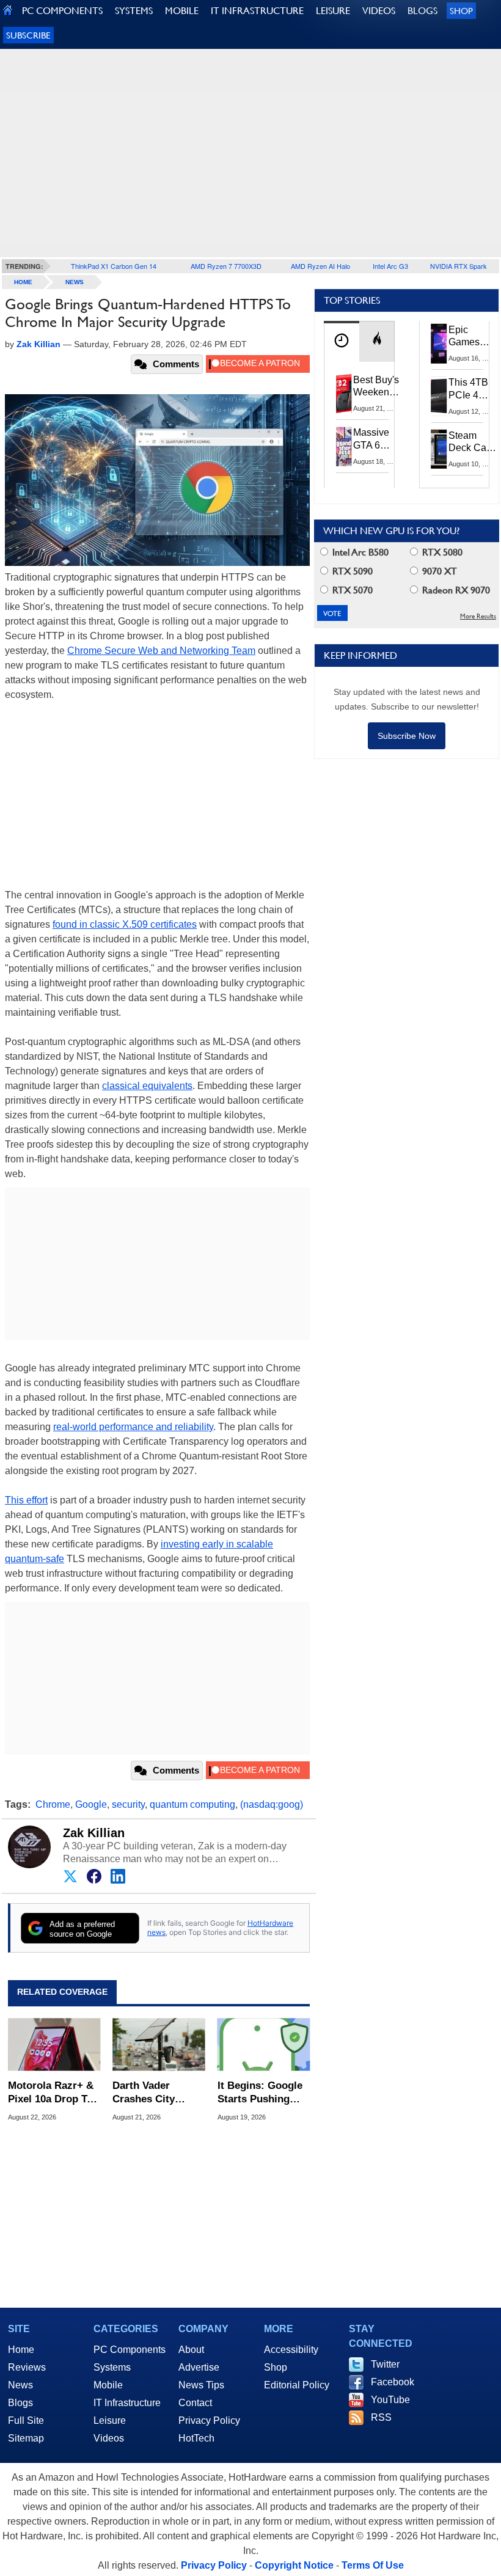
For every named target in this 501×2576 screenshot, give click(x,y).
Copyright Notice (294, 2565)
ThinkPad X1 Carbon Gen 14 (114, 266)
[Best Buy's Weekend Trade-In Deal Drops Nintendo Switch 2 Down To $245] (344, 394)
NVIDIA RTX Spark (459, 266)
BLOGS (422, 11)
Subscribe (28, 35)
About (191, 2350)
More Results (478, 616)
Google (91, 1804)
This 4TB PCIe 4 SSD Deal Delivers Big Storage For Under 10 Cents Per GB (470, 389)
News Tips (201, 2385)
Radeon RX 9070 (455, 590)
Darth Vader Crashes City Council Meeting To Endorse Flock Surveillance (155, 2093)
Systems (112, 2367)
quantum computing (192, 1804)
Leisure (110, 2420)
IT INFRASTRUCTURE (257, 11)
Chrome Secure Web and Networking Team (161, 651)
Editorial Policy (297, 2385)
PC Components (130, 2350)
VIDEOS (379, 11)
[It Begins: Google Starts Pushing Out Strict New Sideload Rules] (264, 2045)
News (75, 282)
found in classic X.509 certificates (125, 924)
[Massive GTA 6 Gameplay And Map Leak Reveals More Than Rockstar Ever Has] (344, 446)
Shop (461, 11)
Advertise (199, 2367)
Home (21, 2350)
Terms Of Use (373, 2565)
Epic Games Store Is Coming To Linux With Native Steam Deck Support (472, 337)
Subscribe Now (407, 736)
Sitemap (26, 2438)
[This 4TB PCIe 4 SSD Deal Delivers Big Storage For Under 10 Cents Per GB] (439, 396)
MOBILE (182, 11)
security (128, 1804)
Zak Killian (94, 1833)
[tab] (342, 341)
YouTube (390, 2400)
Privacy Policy (209, 2420)
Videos (109, 2438)
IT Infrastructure (127, 2403)
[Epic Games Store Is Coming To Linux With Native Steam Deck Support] (439, 343)
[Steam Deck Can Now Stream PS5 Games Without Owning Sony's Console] (439, 449)
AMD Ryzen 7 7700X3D (226, 266)
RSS (381, 2417)
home (23, 282)
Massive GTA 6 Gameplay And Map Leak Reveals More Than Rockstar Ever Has (377, 439)
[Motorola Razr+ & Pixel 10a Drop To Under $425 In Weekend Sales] (54, 2045)
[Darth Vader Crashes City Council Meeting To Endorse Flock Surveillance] (159, 2045)
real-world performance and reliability (133, 1427)
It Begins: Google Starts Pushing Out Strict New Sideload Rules (260, 2093)
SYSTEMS (134, 11)
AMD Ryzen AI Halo (320, 266)
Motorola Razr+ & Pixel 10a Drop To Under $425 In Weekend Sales (51, 2093)
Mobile (108, 2385)
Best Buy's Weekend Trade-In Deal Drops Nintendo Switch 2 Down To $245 (376, 387)
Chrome (53, 1804)
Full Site (26, 2420)
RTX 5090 (351, 571)
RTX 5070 (351, 590)
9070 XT (438, 571)
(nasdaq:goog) (272, 1804)
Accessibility (291, 2350)
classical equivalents (147, 1086)
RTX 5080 (441, 552)
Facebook (393, 2382)
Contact (195, 2403)
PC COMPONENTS (62, 11)
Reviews (27, 2367)
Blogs (20, 2403)
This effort (26, 1500)
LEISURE (333, 11)
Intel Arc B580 (359, 552)
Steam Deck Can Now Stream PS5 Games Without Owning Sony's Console (470, 442)
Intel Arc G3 (390, 266)
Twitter (385, 2364)
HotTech (196, 2438)
